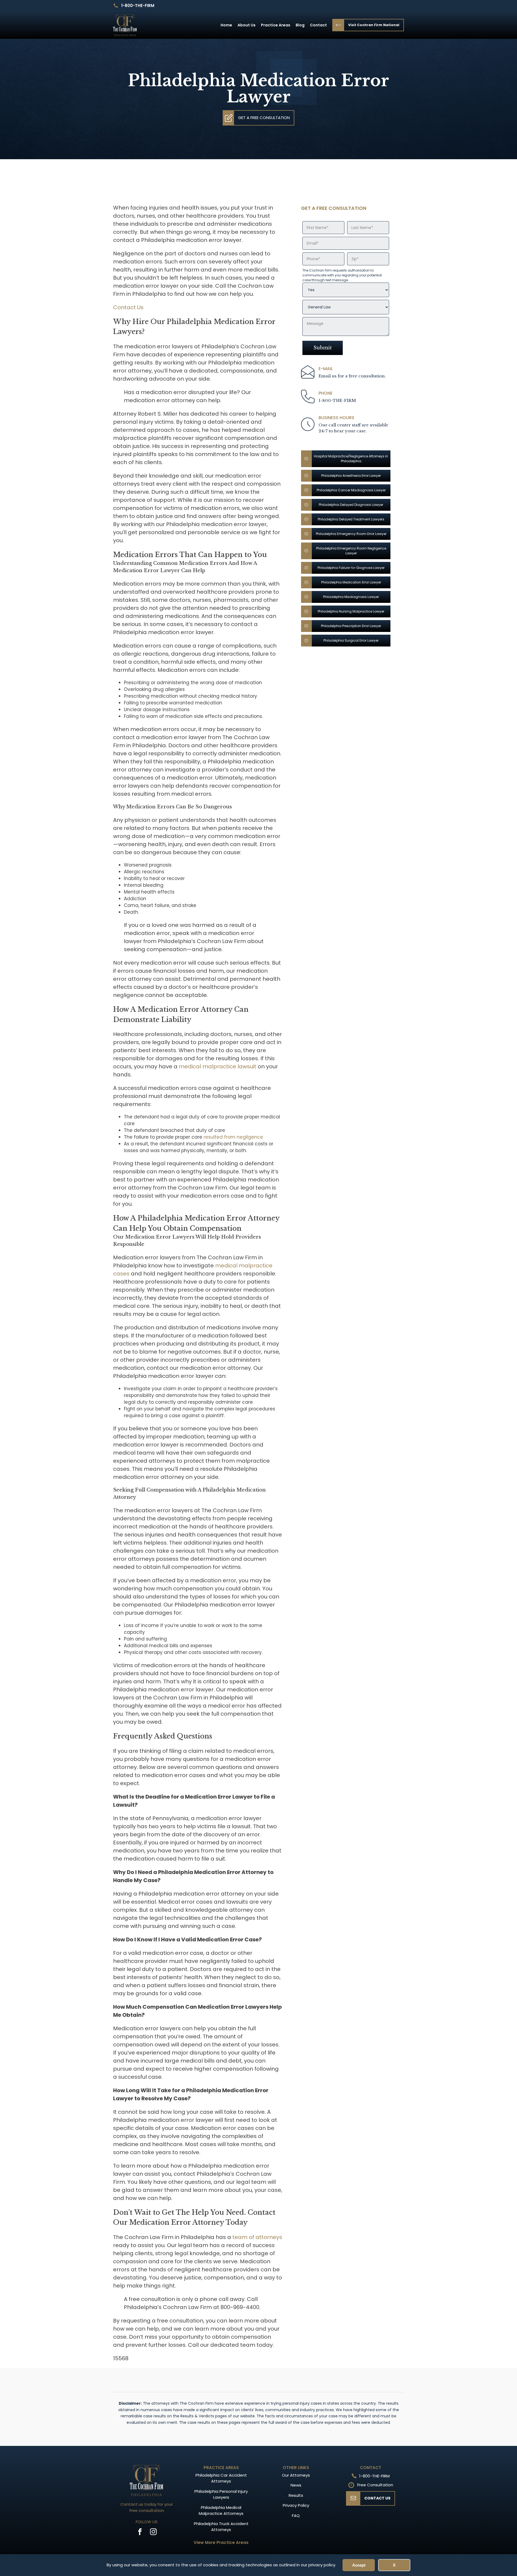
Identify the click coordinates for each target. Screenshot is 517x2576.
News (296, 2485)
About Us (247, 25)
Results (296, 2495)
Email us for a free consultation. (352, 376)
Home (226, 25)
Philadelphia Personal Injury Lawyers (221, 2494)
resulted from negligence (233, 1137)
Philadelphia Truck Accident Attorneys (221, 2527)
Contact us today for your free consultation (147, 2507)
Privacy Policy (296, 2505)
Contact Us (128, 307)
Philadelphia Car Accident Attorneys (221, 2478)
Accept (359, 2565)
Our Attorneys (296, 2475)
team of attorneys (257, 2237)
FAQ (296, 2516)
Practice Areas (276, 25)
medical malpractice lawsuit (218, 1066)
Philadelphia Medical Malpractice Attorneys (221, 2511)
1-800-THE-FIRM (138, 6)
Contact (318, 25)
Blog (300, 25)
